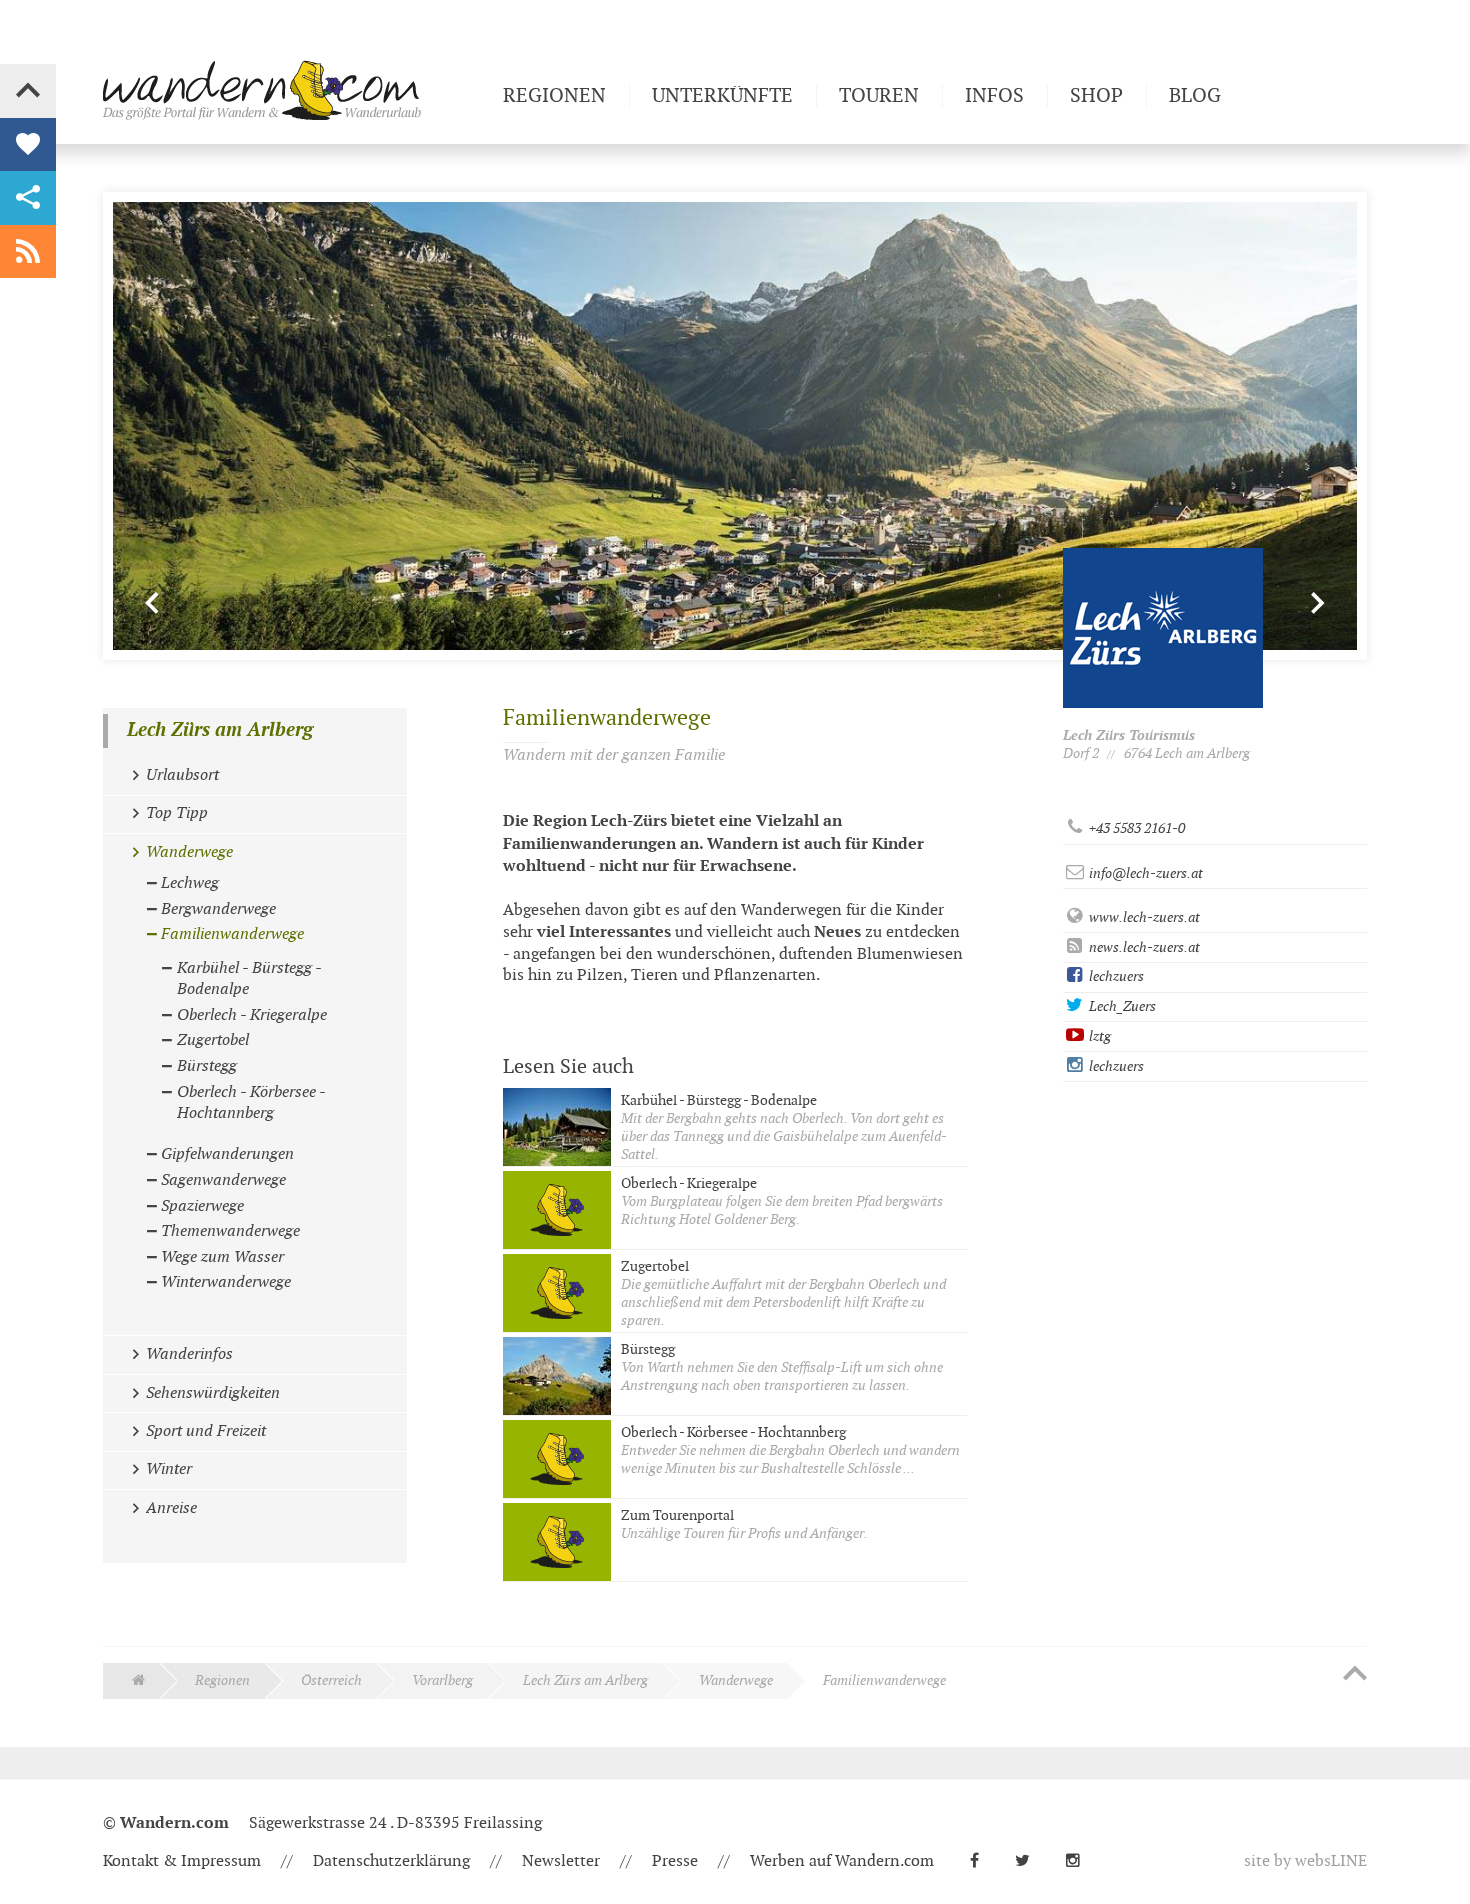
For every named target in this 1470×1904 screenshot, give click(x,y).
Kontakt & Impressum (182, 1861)
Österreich (331, 1680)
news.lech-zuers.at (1143, 947)
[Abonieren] (28, 252)
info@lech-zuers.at (1144, 873)
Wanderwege (736, 1680)
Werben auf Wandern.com (842, 1861)
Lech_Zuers (1121, 1006)
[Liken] (28, 145)
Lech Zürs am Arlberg (220, 730)
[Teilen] (28, 198)
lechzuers (1115, 976)
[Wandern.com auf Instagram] (1081, 1861)
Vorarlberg (442, 1680)
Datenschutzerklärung (391, 1861)
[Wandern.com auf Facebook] (982, 1861)
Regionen (222, 1680)
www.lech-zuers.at (1143, 917)
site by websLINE (1305, 1861)
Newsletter (561, 1861)
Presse (675, 1861)
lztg (1098, 1036)
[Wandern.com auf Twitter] (1030, 1861)
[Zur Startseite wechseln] (295, 90)
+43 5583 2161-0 (1135, 828)
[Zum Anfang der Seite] (1355, 1675)
